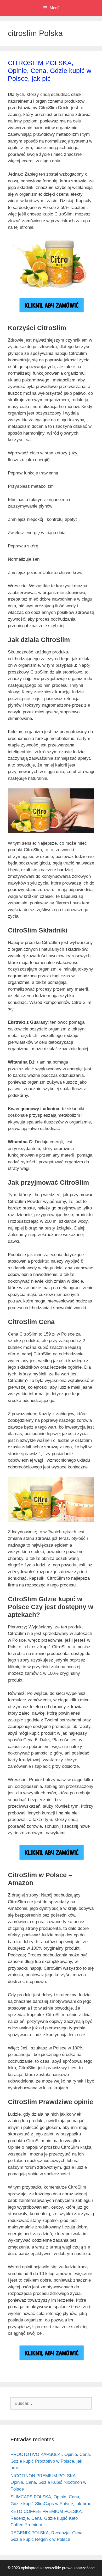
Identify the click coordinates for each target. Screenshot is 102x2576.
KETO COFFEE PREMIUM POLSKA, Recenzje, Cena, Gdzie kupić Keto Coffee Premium (47, 2518)
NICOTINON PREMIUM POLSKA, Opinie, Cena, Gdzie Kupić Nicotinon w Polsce (48, 2482)
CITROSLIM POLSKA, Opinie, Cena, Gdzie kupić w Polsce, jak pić (50, 71)
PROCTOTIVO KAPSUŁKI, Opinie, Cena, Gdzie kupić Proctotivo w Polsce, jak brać (51, 2461)
